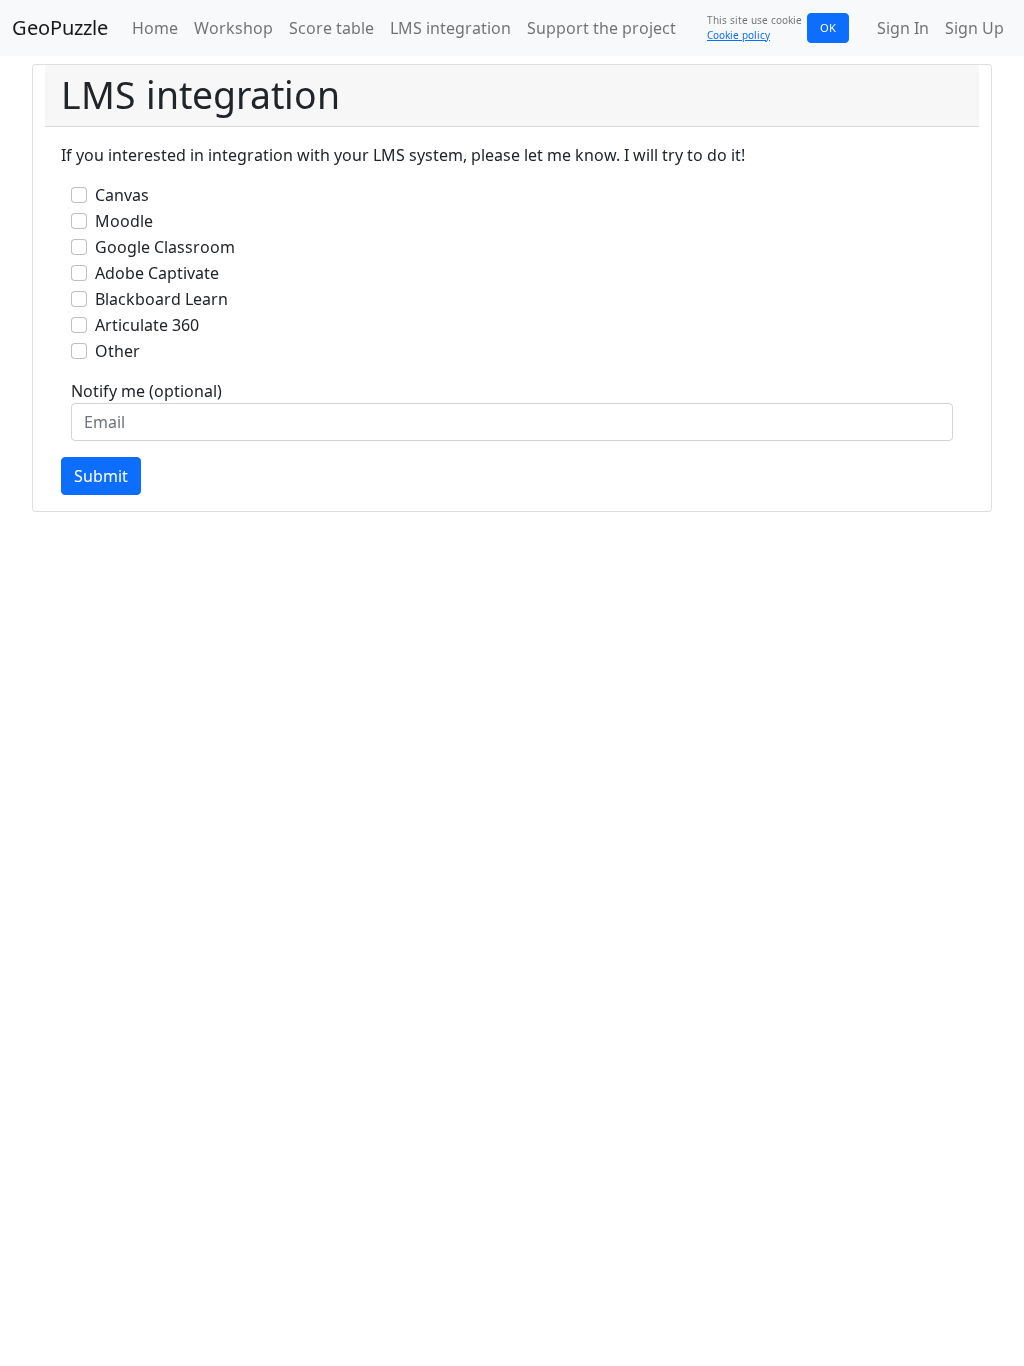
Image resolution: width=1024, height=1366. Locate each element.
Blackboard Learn (161, 299)
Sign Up (974, 28)
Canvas (122, 195)
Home (155, 28)
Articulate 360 (147, 325)
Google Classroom (165, 247)
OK (828, 27)
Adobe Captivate (157, 273)
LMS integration (450, 28)
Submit (101, 476)
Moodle (124, 221)
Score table (331, 28)
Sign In (903, 28)
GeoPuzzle (60, 27)
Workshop (233, 28)
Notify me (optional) (146, 391)
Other (117, 351)
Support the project (601, 28)
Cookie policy (738, 35)
